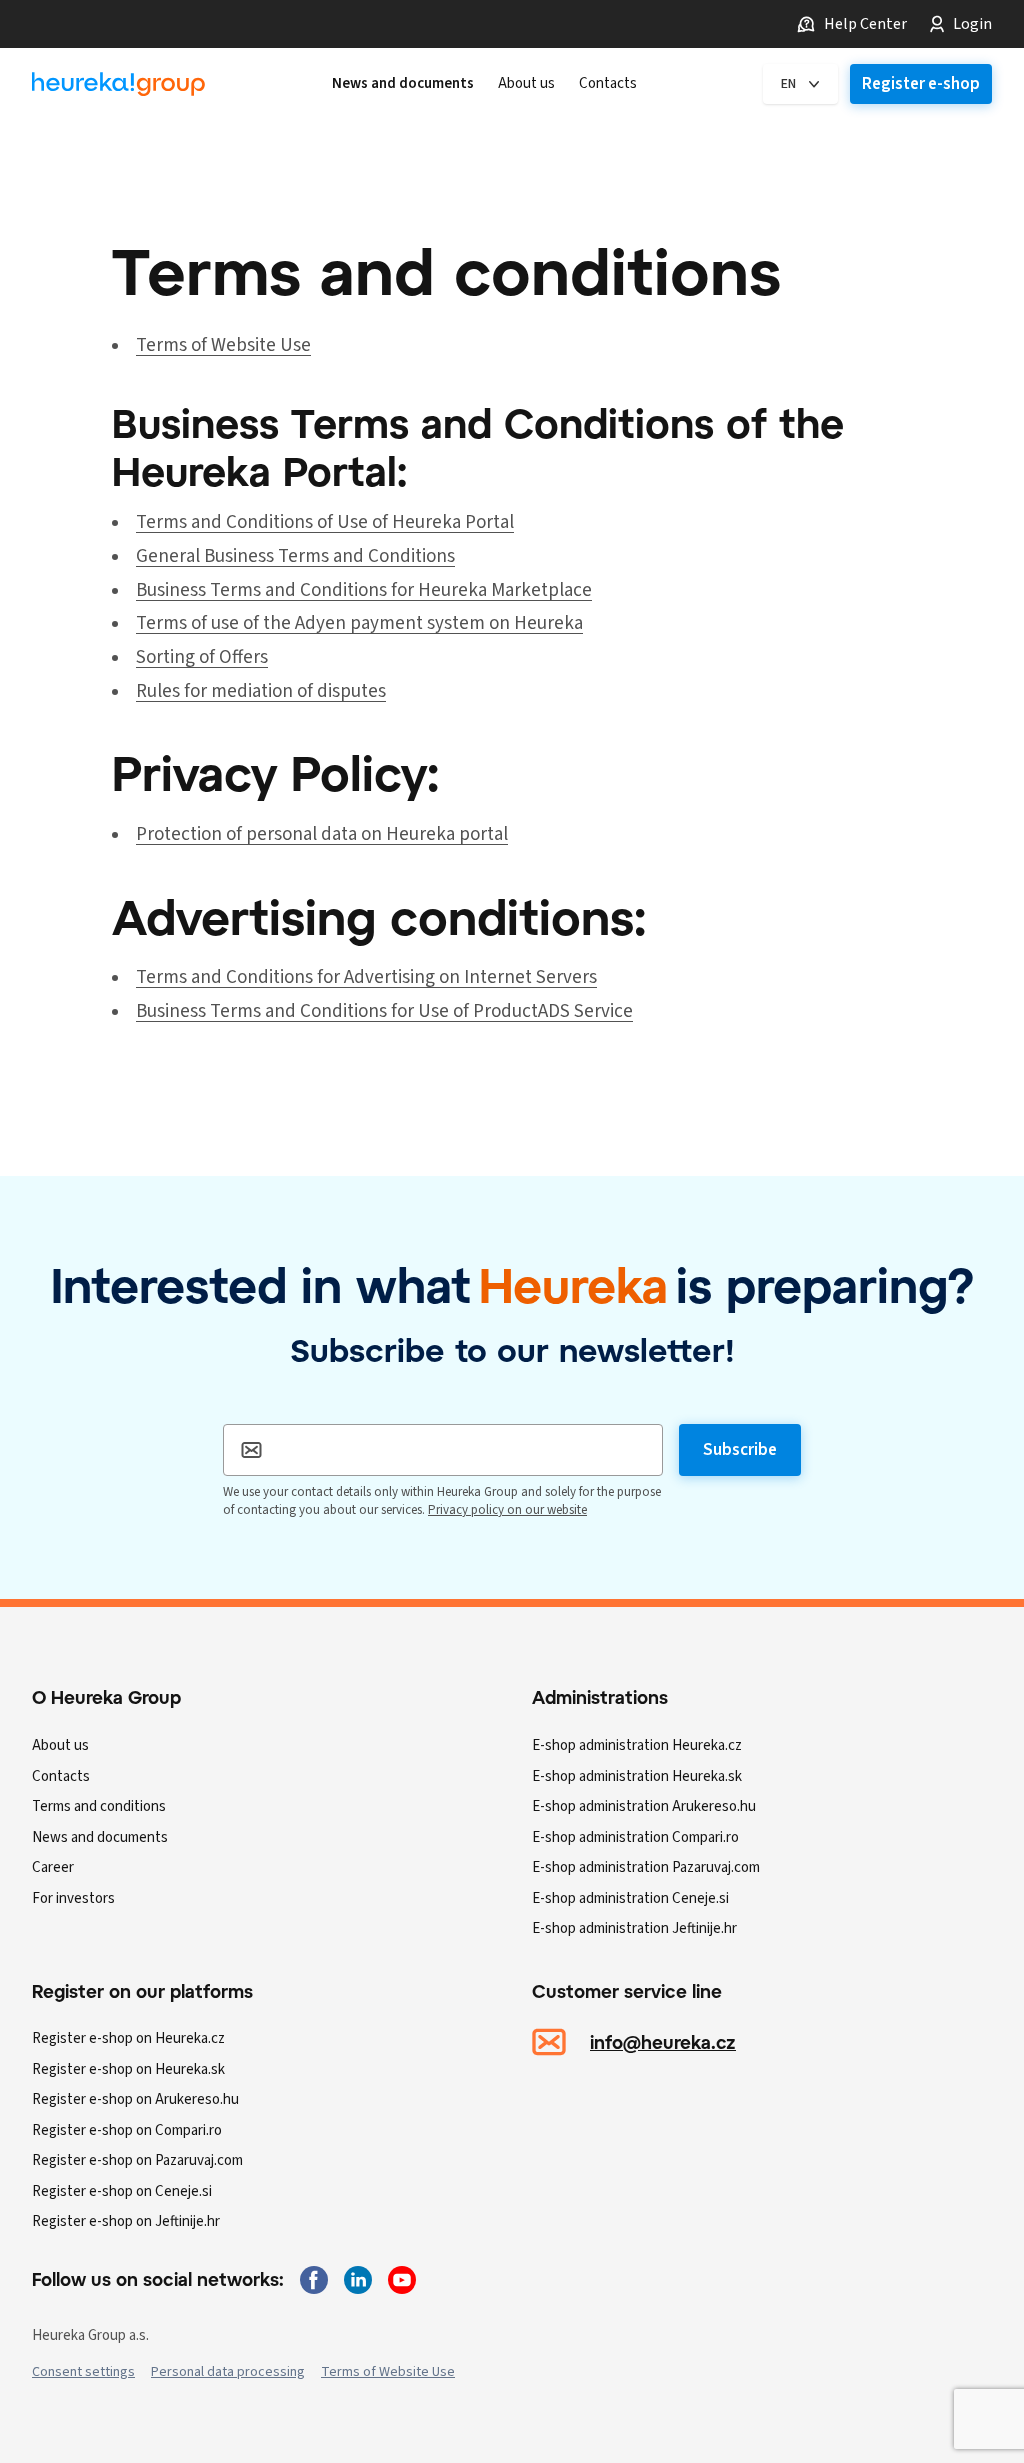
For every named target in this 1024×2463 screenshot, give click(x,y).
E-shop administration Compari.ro (635, 1837)
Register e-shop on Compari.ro (127, 2130)
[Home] (118, 84)
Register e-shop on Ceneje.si (122, 2191)
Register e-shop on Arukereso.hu (135, 2099)
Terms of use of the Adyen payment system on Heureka (359, 623)
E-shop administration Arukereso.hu (644, 1806)
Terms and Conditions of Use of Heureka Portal (325, 522)
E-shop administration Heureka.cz (637, 1745)
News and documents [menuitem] (403, 84)
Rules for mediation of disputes (261, 691)
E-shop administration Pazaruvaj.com (646, 1867)
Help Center (865, 24)
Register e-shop (921, 84)
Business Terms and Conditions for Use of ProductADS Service (384, 1011)
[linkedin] (358, 2280)
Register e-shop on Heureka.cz (128, 2038)
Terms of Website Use (223, 345)
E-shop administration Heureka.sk (637, 1776)
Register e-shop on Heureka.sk (128, 2069)
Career (53, 1867)
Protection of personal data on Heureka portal (322, 834)
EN (788, 84)
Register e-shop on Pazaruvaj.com (137, 2160)
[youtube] (402, 2280)
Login (972, 24)
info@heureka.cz (663, 2042)
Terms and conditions (99, 1806)
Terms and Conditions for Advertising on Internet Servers (366, 977)
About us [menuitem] (526, 84)
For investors (73, 1898)
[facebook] (314, 2280)
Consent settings (83, 2372)
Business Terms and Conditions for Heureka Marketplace (364, 590)
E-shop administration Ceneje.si (630, 1898)
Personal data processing (228, 2372)
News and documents (100, 1837)
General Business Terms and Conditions (295, 556)
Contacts (61, 1776)
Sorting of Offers (202, 657)
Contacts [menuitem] (608, 84)
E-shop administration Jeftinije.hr (634, 1928)
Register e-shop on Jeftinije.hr (126, 2221)
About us (60, 1745)
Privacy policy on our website (507, 1510)
